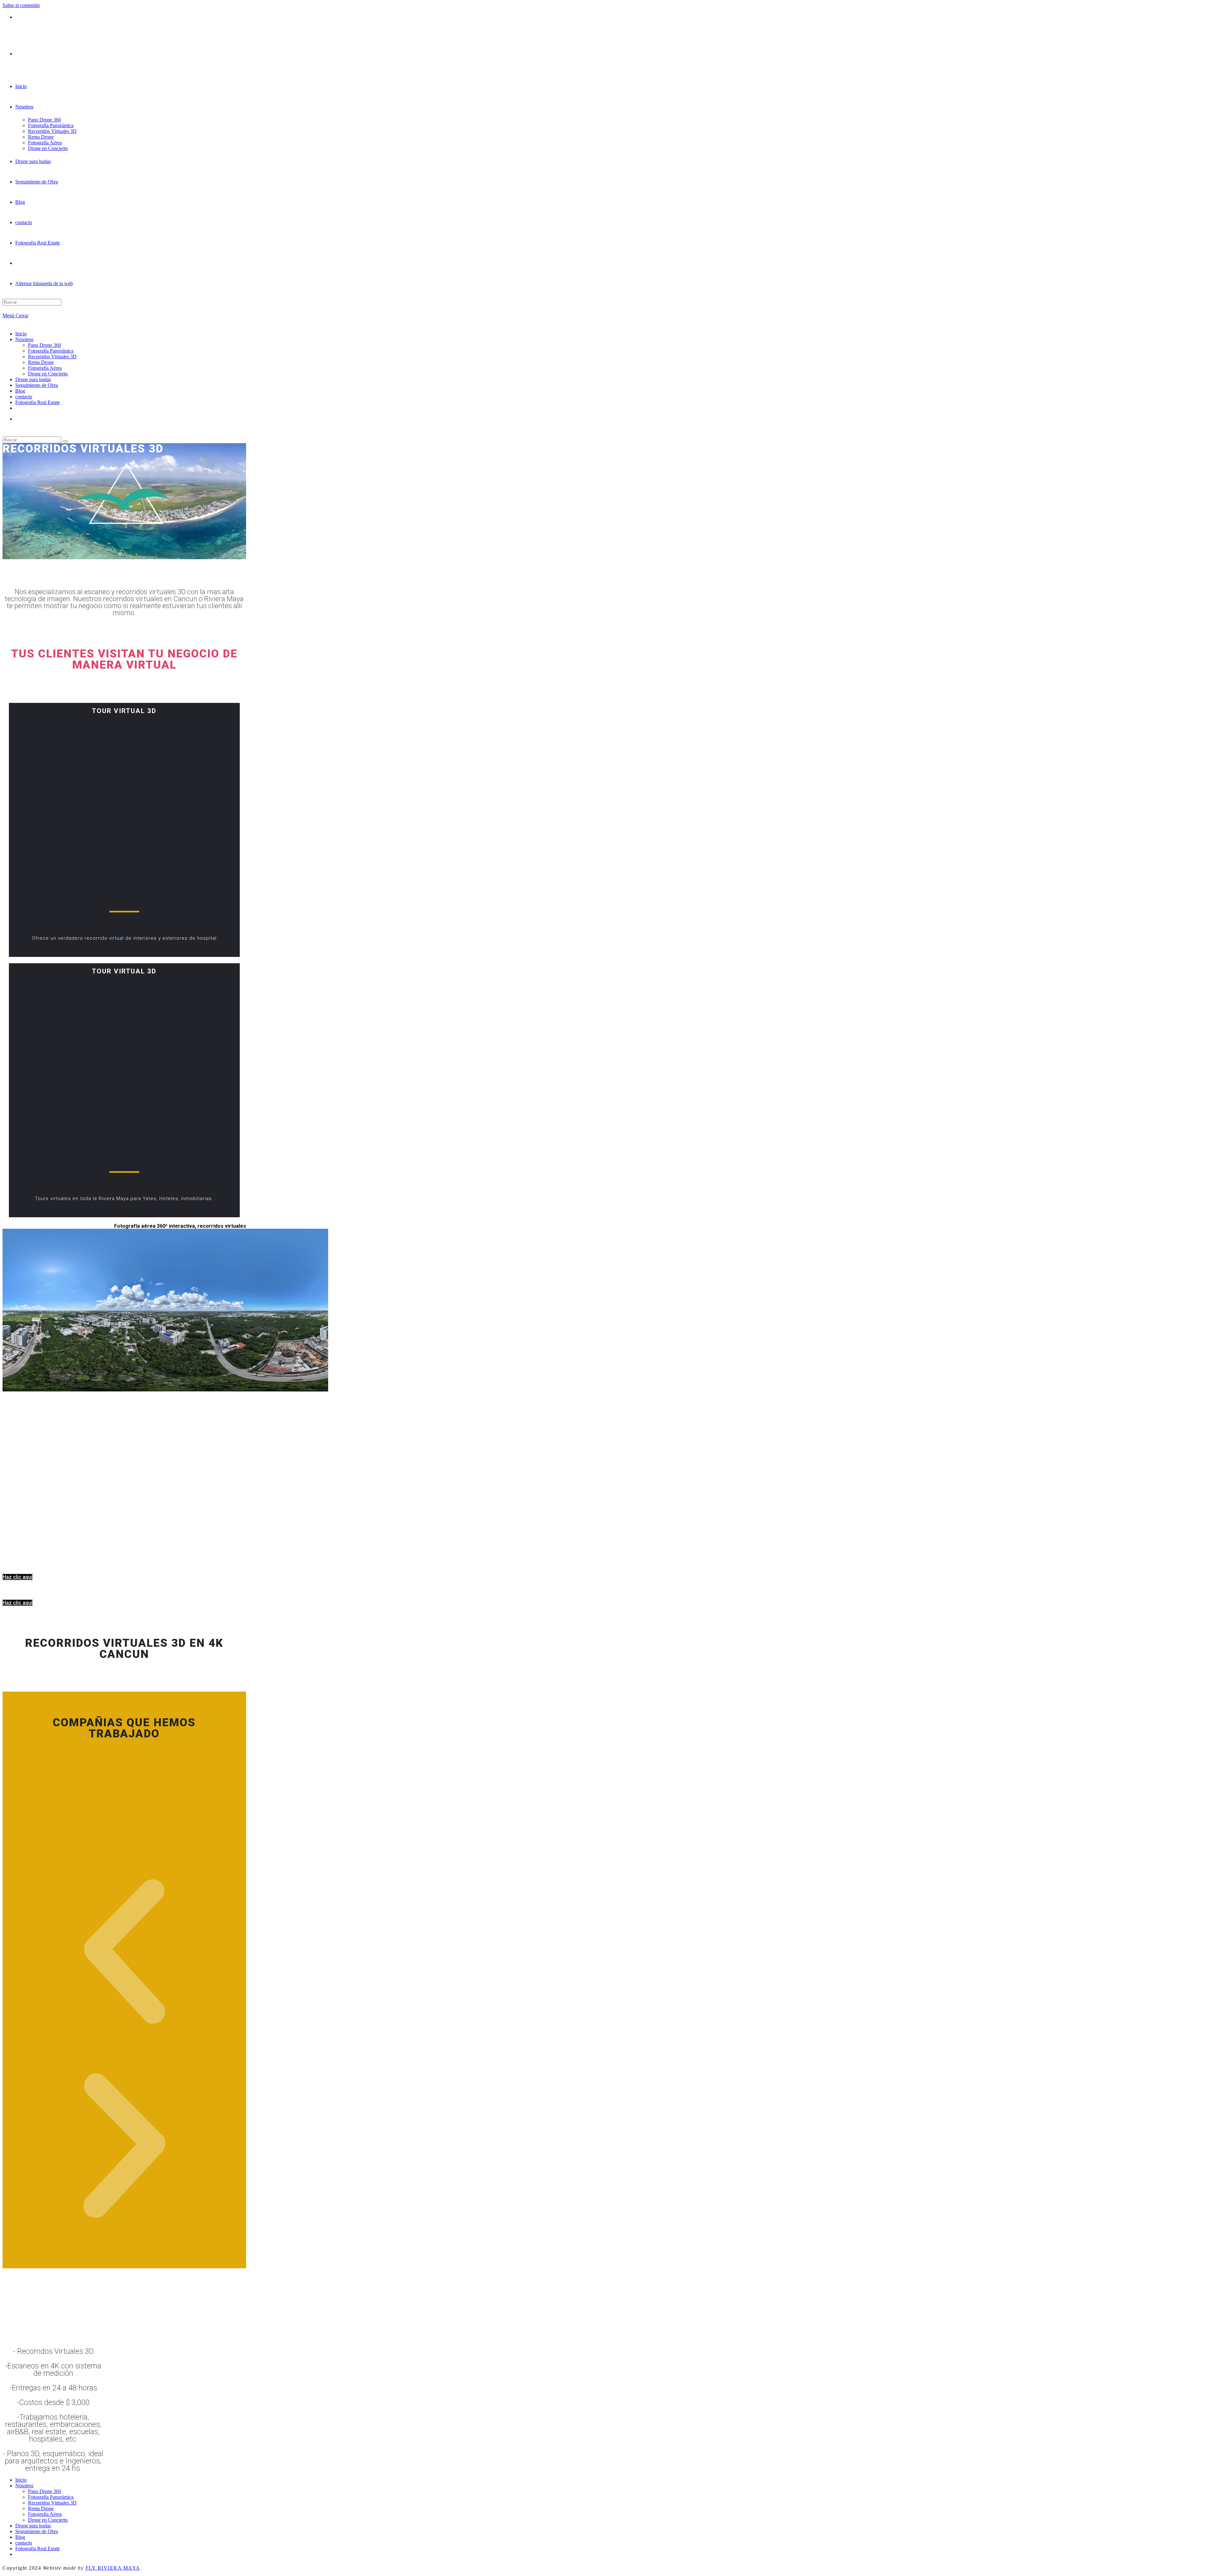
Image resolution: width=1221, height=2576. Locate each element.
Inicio (21, 334)
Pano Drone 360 (45, 345)
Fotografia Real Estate (38, 402)
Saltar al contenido (21, 5)
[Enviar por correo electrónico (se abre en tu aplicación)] (17, 17)
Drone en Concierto (48, 374)
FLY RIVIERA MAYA (113, 2568)
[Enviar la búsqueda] (65, 441)
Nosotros (24, 339)
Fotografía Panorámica (51, 351)
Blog (20, 391)
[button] (124, 1952)
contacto (24, 397)
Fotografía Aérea (45, 368)
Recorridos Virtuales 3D (52, 357)
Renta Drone (41, 362)
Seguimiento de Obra (37, 385)
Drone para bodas (33, 379)
